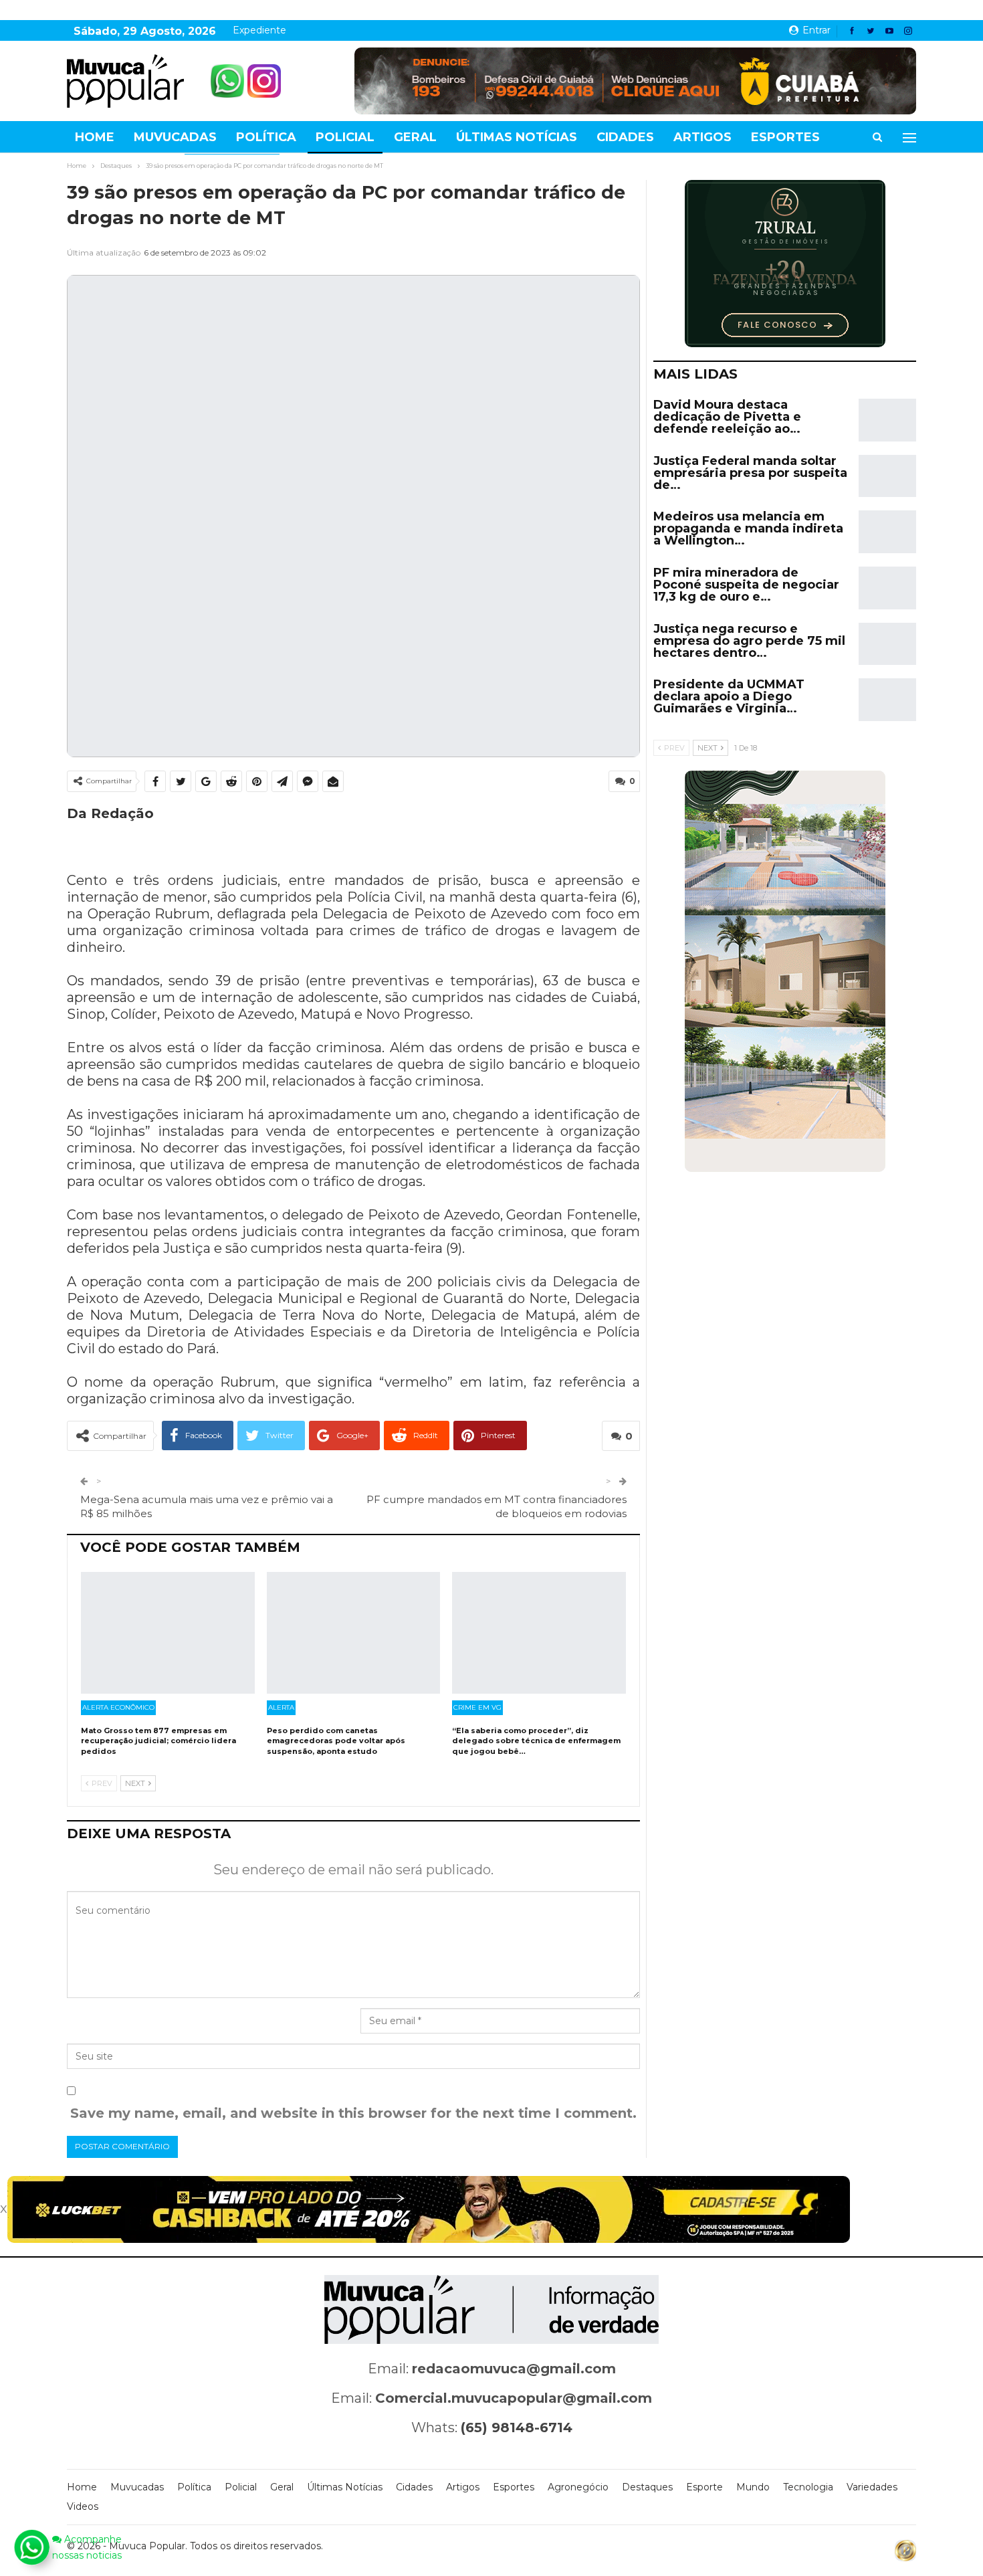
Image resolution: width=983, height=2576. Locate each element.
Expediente (259, 30)
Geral (415, 137)
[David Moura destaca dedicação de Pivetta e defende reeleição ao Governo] (887, 420)
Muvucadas (175, 137)
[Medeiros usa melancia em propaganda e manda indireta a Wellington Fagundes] (887, 532)
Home (95, 137)
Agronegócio (578, 2487)
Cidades (625, 137)
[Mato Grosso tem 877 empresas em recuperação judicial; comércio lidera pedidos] (168, 1633)
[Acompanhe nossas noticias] (31, 2547)
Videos (83, 2506)
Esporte (704, 2487)
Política (266, 137)
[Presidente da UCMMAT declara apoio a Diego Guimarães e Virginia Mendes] (887, 700)
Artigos (702, 137)
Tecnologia (808, 2487)
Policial (345, 137)
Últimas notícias (517, 137)
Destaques (647, 2487)
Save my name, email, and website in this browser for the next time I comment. (353, 2113)
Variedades (872, 2487)
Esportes (785, 137)
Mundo (753, 2487)
